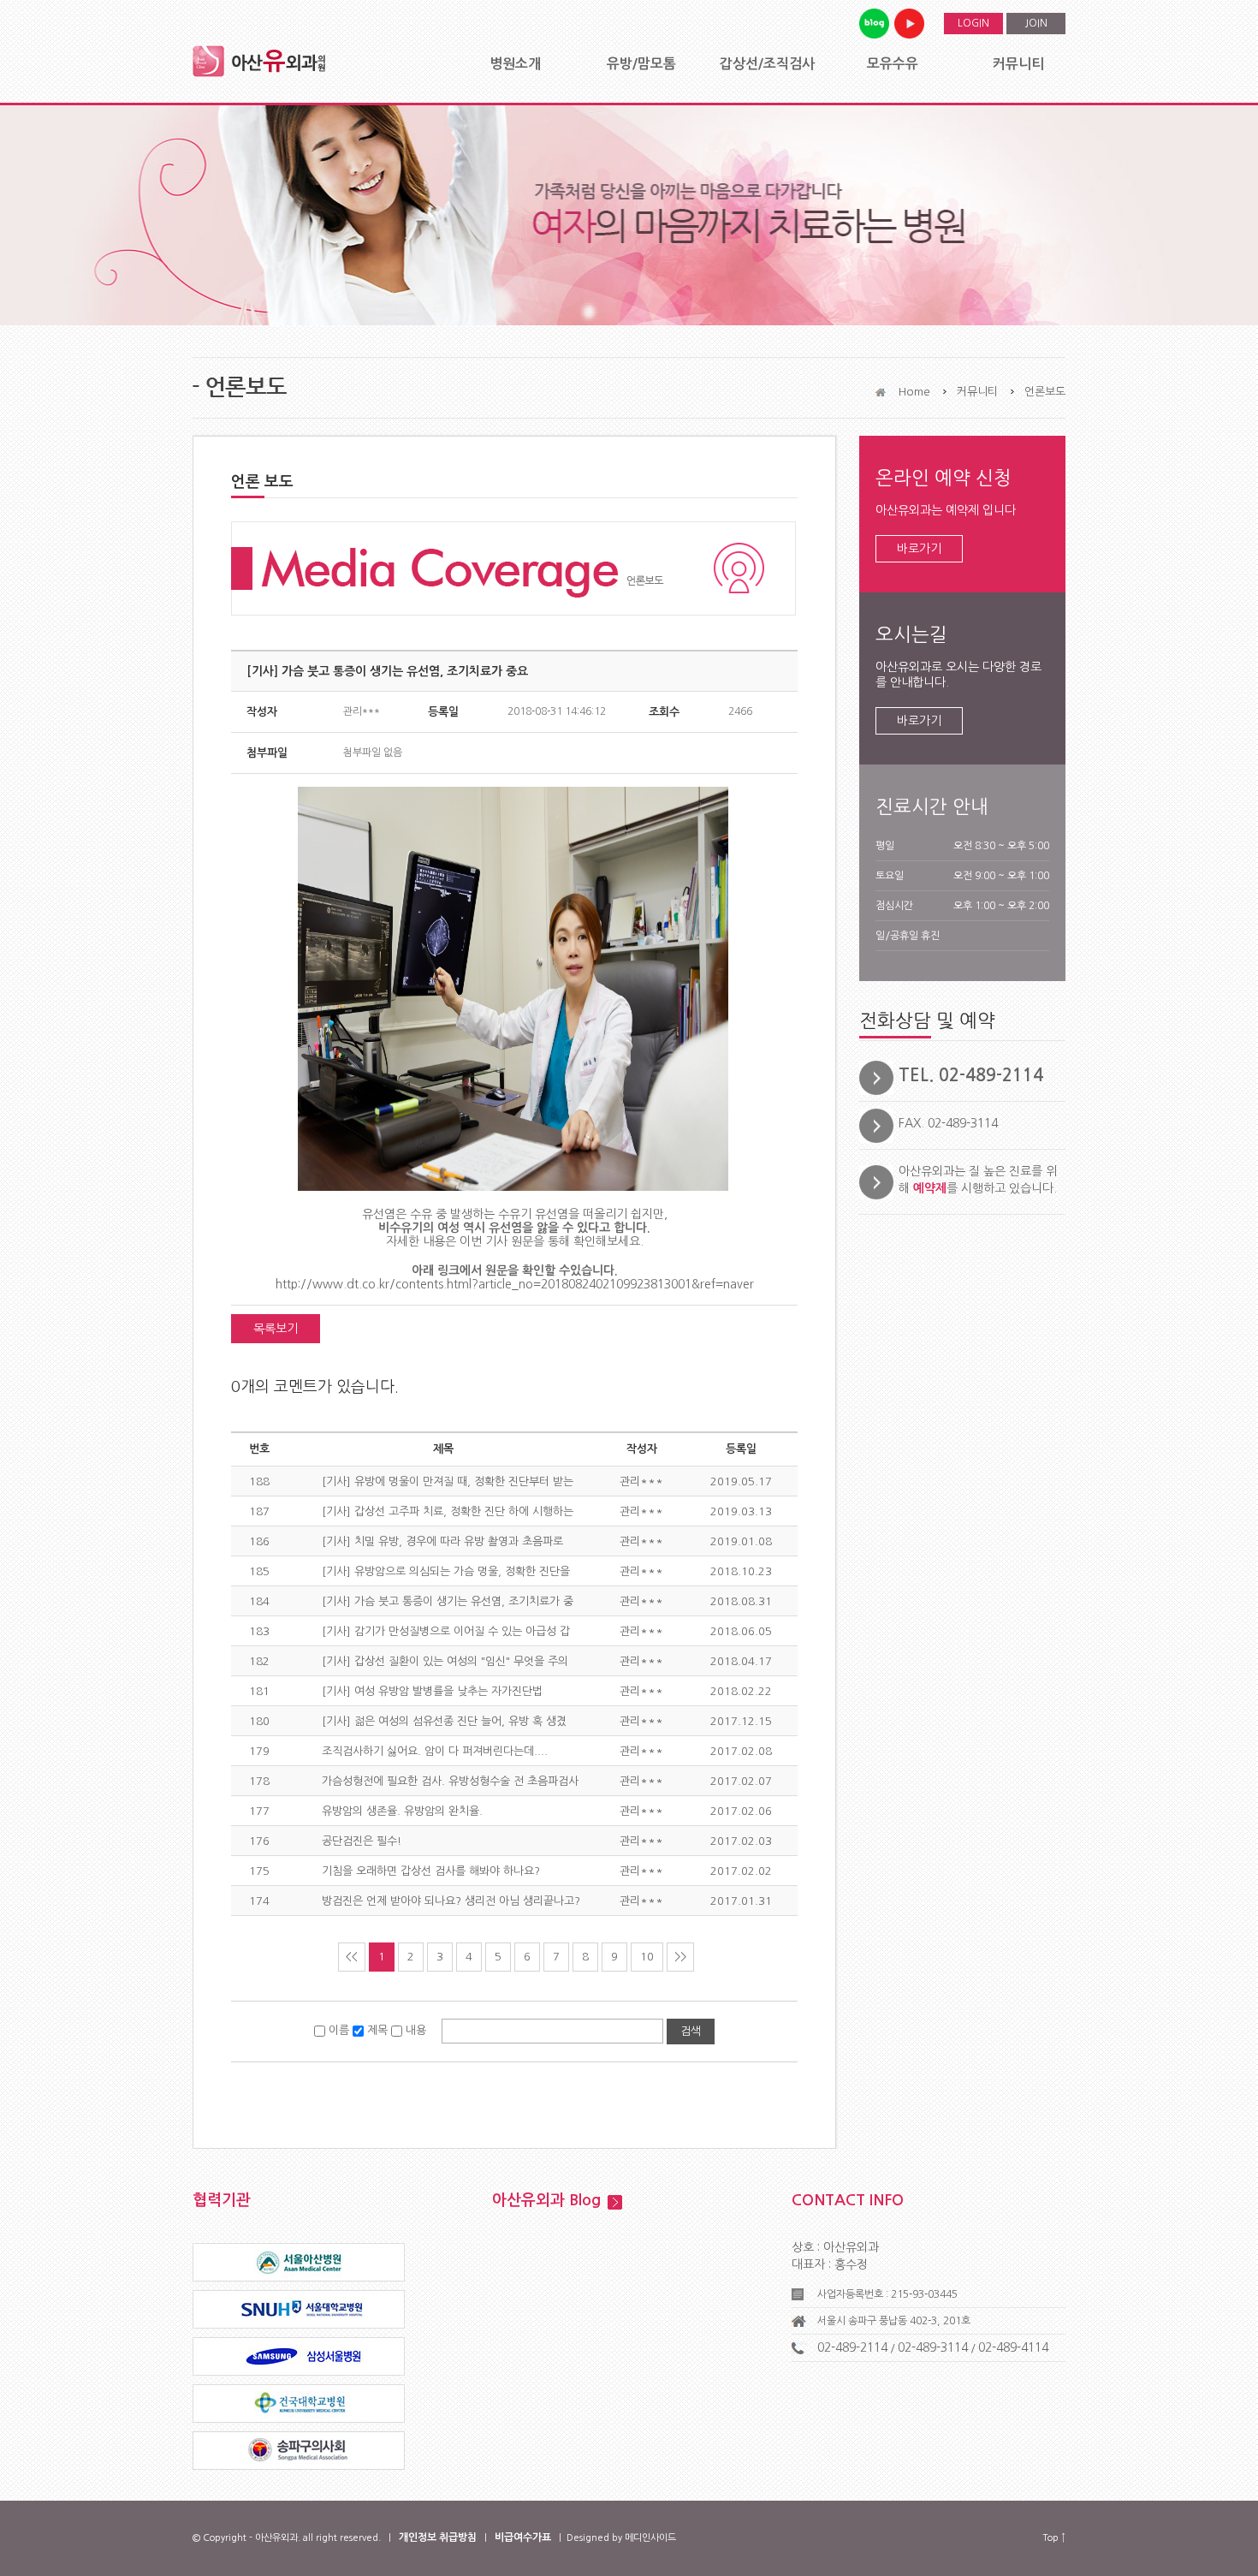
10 (647, 1957)
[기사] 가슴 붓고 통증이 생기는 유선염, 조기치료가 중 (448, 1601)
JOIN (1036, 23)
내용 (416, 2030)
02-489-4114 (1013, 2347)
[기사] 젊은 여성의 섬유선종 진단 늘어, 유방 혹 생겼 (444, 1721)
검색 (691, 2031)
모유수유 (893, 64)
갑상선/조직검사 (767, 64)
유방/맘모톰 (641, 64)
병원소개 (515, 64)
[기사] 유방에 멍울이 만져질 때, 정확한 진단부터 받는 (448, 1481)
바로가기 (919, 549)
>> (680, 1957)
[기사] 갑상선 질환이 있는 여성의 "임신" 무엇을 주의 (445, 1661)
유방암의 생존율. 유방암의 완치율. (402, 1811)
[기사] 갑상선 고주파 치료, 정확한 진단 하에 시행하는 (448, 1511)
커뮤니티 (1018, 64)
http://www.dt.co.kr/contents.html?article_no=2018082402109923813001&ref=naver (515, 1284)
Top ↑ (1054, 2538)
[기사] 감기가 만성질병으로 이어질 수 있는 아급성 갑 (446, 1631)
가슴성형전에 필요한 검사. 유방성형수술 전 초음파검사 (450, 1781)
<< (352, 1957)
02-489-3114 (933, 2347)
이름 (339, 2030)
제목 (377, 2030)
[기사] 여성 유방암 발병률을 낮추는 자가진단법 (432, 1691)
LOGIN (973, 23)
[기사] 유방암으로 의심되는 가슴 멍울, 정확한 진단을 (446, 1571)
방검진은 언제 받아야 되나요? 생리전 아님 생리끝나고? (451, 1901)
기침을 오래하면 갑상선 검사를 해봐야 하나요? (431, 1871)
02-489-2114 (852, 2347)
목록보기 (276, 1329)
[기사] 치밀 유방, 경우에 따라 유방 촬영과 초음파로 (442, 1541)
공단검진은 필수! (362, 1841)
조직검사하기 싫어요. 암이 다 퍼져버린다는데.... (435, 1751)
